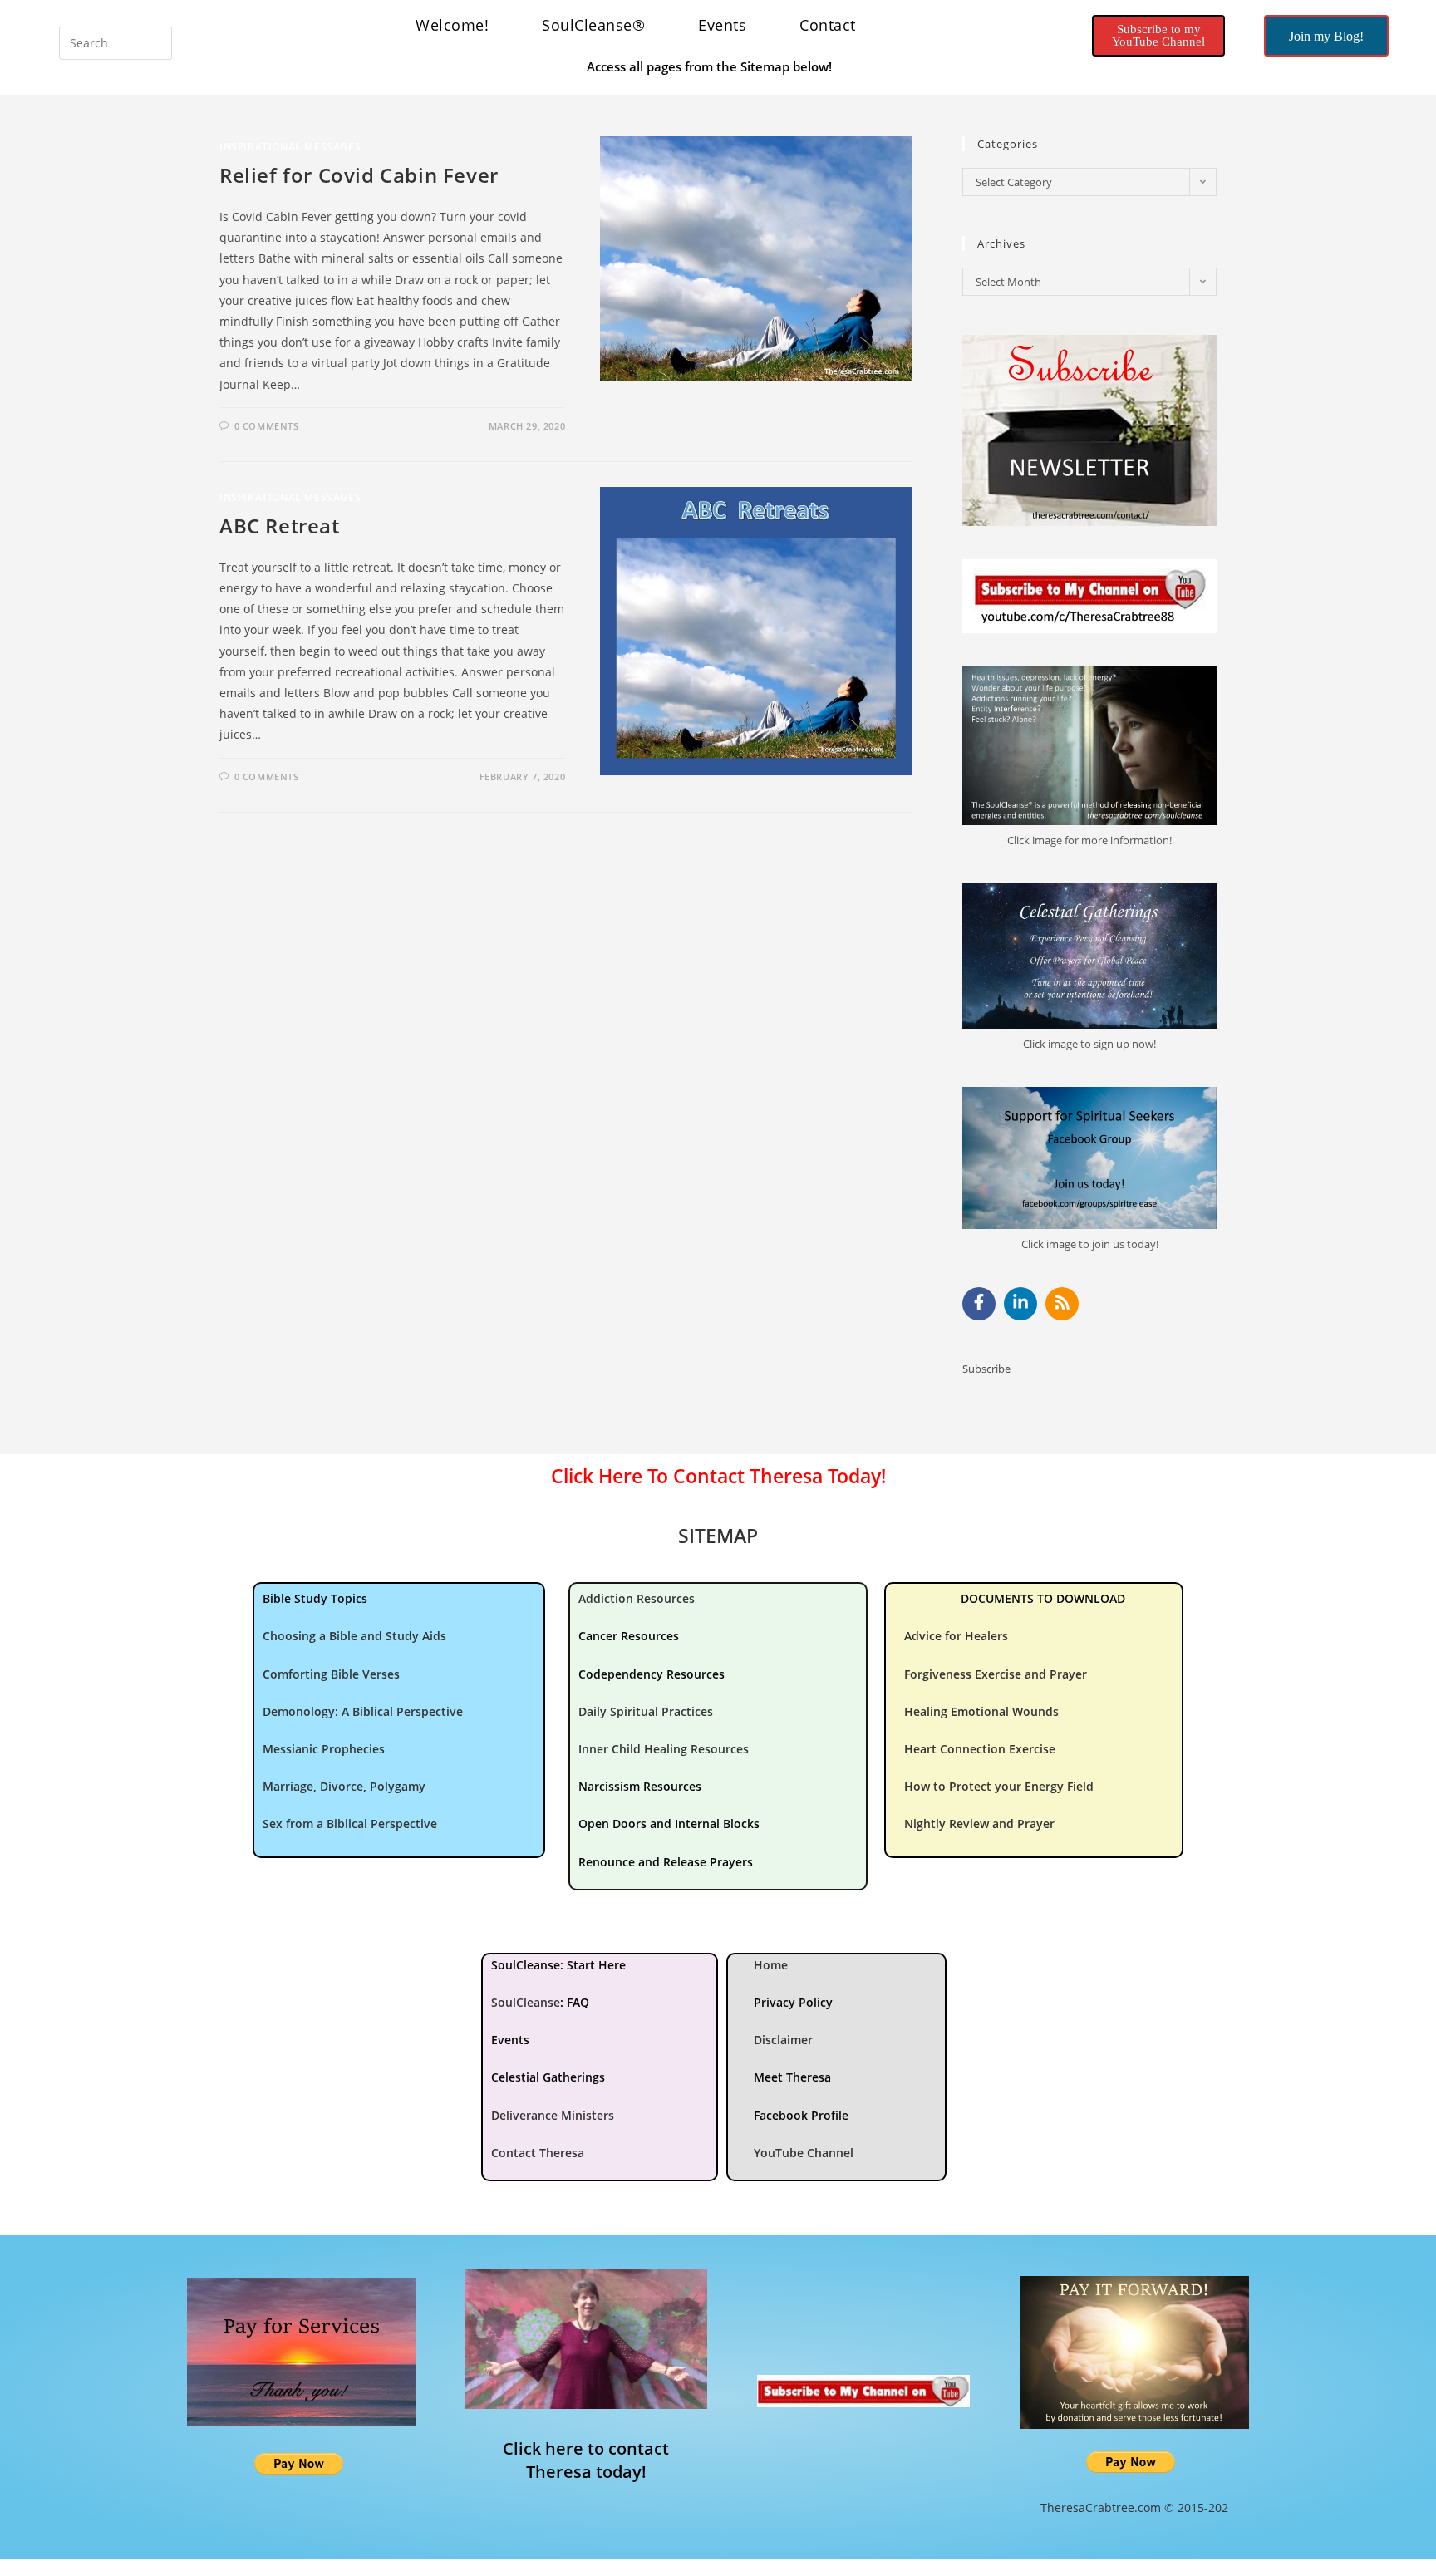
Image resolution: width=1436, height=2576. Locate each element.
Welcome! (452, 25)
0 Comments (267, 426)
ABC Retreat (280, 526)
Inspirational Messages (290, 147)
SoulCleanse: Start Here (558, 1965)
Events (722, 25)
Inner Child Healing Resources (664, 1749)
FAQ (578, 2002)
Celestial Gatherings (548, 2077)
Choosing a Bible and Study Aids (354, 1636)
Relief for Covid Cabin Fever (359, 175)
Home (771, 1965)
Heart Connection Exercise (980, 1749)
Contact (828, 25)
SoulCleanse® (593, 25)
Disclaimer (783, 2040)
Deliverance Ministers (553, 2115)
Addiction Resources (637, 1598)
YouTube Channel (804, 2153)
